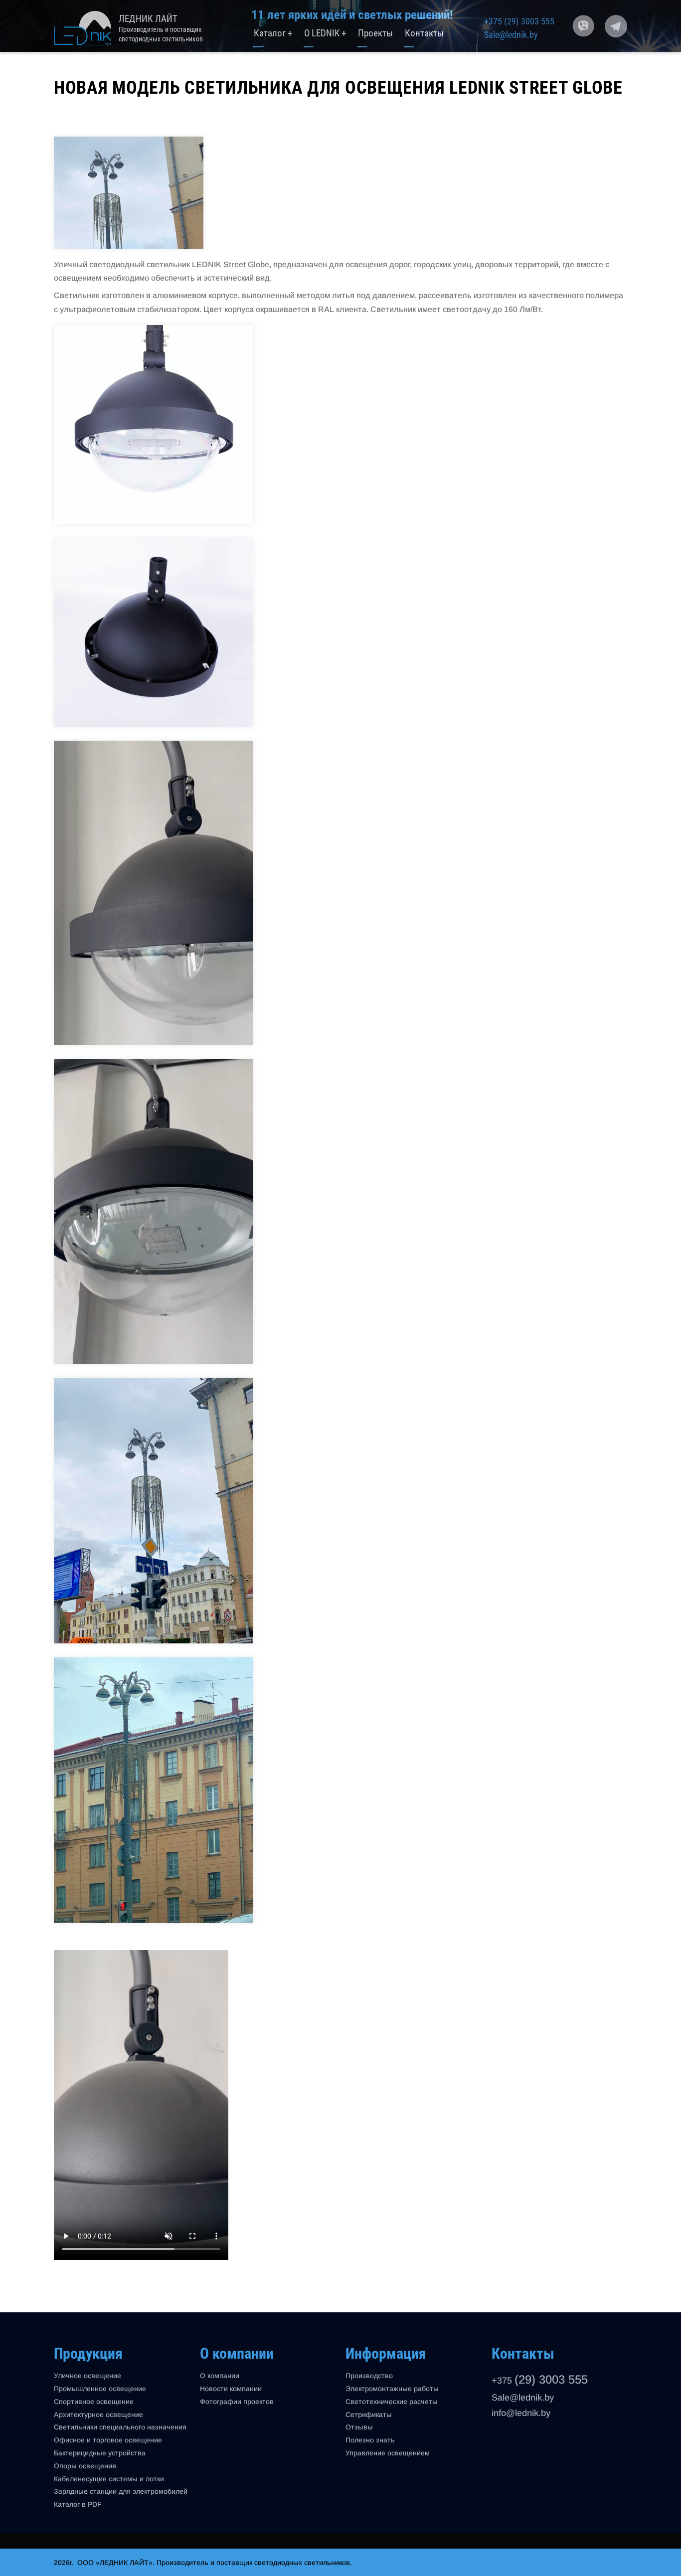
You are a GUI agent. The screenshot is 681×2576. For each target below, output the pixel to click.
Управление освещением (388, 2453)
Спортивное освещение (94, 2402)
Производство (369, 2376)
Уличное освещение (87, 2376)
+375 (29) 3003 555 (519, 21)
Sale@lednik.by (511, 35)
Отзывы (359, 2427)
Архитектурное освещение (98, 2415)
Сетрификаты (369, 2415)
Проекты (375, 34)
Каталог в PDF (78, 2504)
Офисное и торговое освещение (108, 2440)
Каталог (273, 34)
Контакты (424, 34)
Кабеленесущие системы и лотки (109, 2479)
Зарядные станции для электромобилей (121, 2491)
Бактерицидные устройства (100, 2453)
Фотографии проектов (237, 2402)
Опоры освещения (85, 2466)
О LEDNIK (325, 34)
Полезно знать (370, 2440)
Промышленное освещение (100, 2389)
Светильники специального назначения (120, 2427)
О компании (220, 2376)
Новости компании (231, 2389)
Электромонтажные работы (392, 2389)
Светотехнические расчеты (392, 2402)
